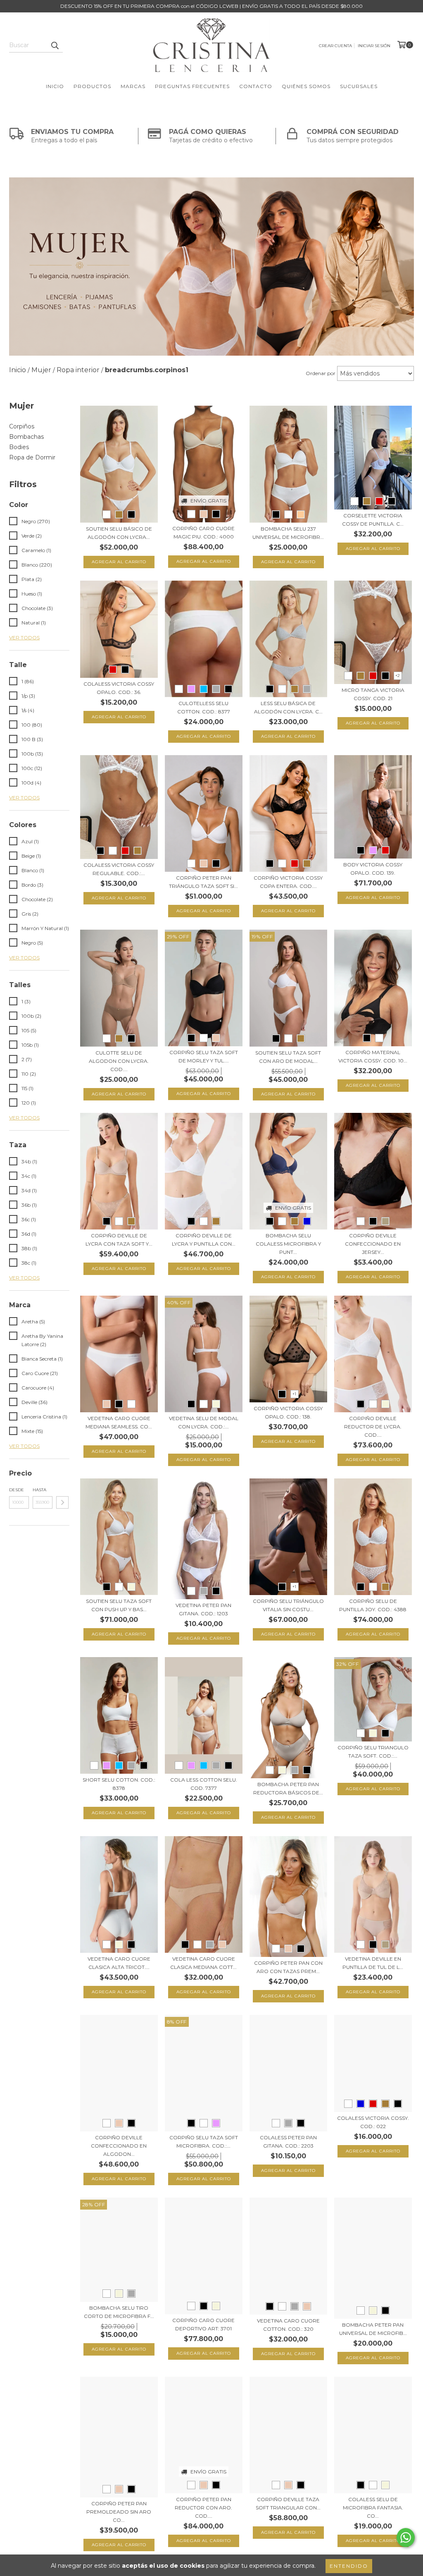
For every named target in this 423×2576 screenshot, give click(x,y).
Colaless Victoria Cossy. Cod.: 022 (373, 2122)
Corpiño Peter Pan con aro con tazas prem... (288, 1967)
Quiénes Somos (306, 86)
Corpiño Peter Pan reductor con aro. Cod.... (203, 2508)
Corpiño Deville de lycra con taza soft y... (119, 1240)
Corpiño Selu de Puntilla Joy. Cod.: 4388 (373, 1605)
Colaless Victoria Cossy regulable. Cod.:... (119, 869)
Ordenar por (321, 373)
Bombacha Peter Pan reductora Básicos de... (288, 1788)
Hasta (39, 1490)
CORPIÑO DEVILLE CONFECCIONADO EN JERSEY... (373, 1244)
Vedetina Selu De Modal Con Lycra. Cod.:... (204, 1422)
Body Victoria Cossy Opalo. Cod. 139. (373, 869)
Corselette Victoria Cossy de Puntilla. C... (373, 520)
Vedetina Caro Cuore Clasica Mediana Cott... (203, 1963)
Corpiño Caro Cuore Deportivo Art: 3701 (203, 2324)
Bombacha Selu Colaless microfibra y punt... (288, 1244)
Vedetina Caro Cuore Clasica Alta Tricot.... (119, 1963)
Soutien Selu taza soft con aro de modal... (288, 1057)
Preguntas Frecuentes (192, 86)
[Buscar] (55, 45)
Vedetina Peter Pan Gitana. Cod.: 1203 (203, 1609)
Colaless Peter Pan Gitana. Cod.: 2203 (288, 2142)
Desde (17, 1490)
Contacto (256, 86)
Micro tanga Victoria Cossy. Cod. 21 (373, 694)
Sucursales (359, 86)
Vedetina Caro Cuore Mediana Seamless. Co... (119, 1422)
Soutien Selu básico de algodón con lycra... (119, 533)
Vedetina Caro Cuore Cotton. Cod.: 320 (288, 2325)
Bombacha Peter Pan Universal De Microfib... (373, 2329)
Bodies (19, 447)
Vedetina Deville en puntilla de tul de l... (373, 1963)
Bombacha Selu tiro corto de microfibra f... (119, 2312)
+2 (398, 676)
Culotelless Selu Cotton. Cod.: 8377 (204, 707)
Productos (92, 86)
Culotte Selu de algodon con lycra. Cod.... (119, 1061)
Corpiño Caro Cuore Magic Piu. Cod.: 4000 (203, 532)
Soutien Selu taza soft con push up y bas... (119, 1605)
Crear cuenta (335, 46)
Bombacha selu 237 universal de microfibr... (288, 533)
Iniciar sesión (374, 46)
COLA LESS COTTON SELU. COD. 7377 (204, 1784)
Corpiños (22, 426)
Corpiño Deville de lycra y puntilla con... (204, 1240)
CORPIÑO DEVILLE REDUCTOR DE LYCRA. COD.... (373, 1427)
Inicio (55, 86)
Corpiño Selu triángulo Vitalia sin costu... (288, 1605)
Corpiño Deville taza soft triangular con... (288, 2503)
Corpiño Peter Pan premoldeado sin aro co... (119, 2512)
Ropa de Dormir (32, 457)
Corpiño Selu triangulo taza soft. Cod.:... (373, 1752)
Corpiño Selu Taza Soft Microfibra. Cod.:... (204, 2142)
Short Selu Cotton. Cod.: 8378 (119, 1784)
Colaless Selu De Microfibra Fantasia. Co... (373, 2508)
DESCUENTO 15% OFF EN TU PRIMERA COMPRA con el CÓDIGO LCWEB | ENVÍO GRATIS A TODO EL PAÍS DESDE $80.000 (211, 6)
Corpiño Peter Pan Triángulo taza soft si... (203, 882)
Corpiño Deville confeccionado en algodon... (119, 2146)
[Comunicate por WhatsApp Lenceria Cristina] (406, 2538)
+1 (294, 1394)
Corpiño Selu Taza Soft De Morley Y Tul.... (204, 1056)
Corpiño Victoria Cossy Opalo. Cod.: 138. (288, 1412)
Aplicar (62, 1502)
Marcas (133, 86)
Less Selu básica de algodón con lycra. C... (288, 707)
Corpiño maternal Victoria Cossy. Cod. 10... (373, 1056)
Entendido (349, 2566)
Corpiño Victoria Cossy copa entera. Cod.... (288, 882)
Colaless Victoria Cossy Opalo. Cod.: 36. (119, 688)
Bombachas (26, 437)
